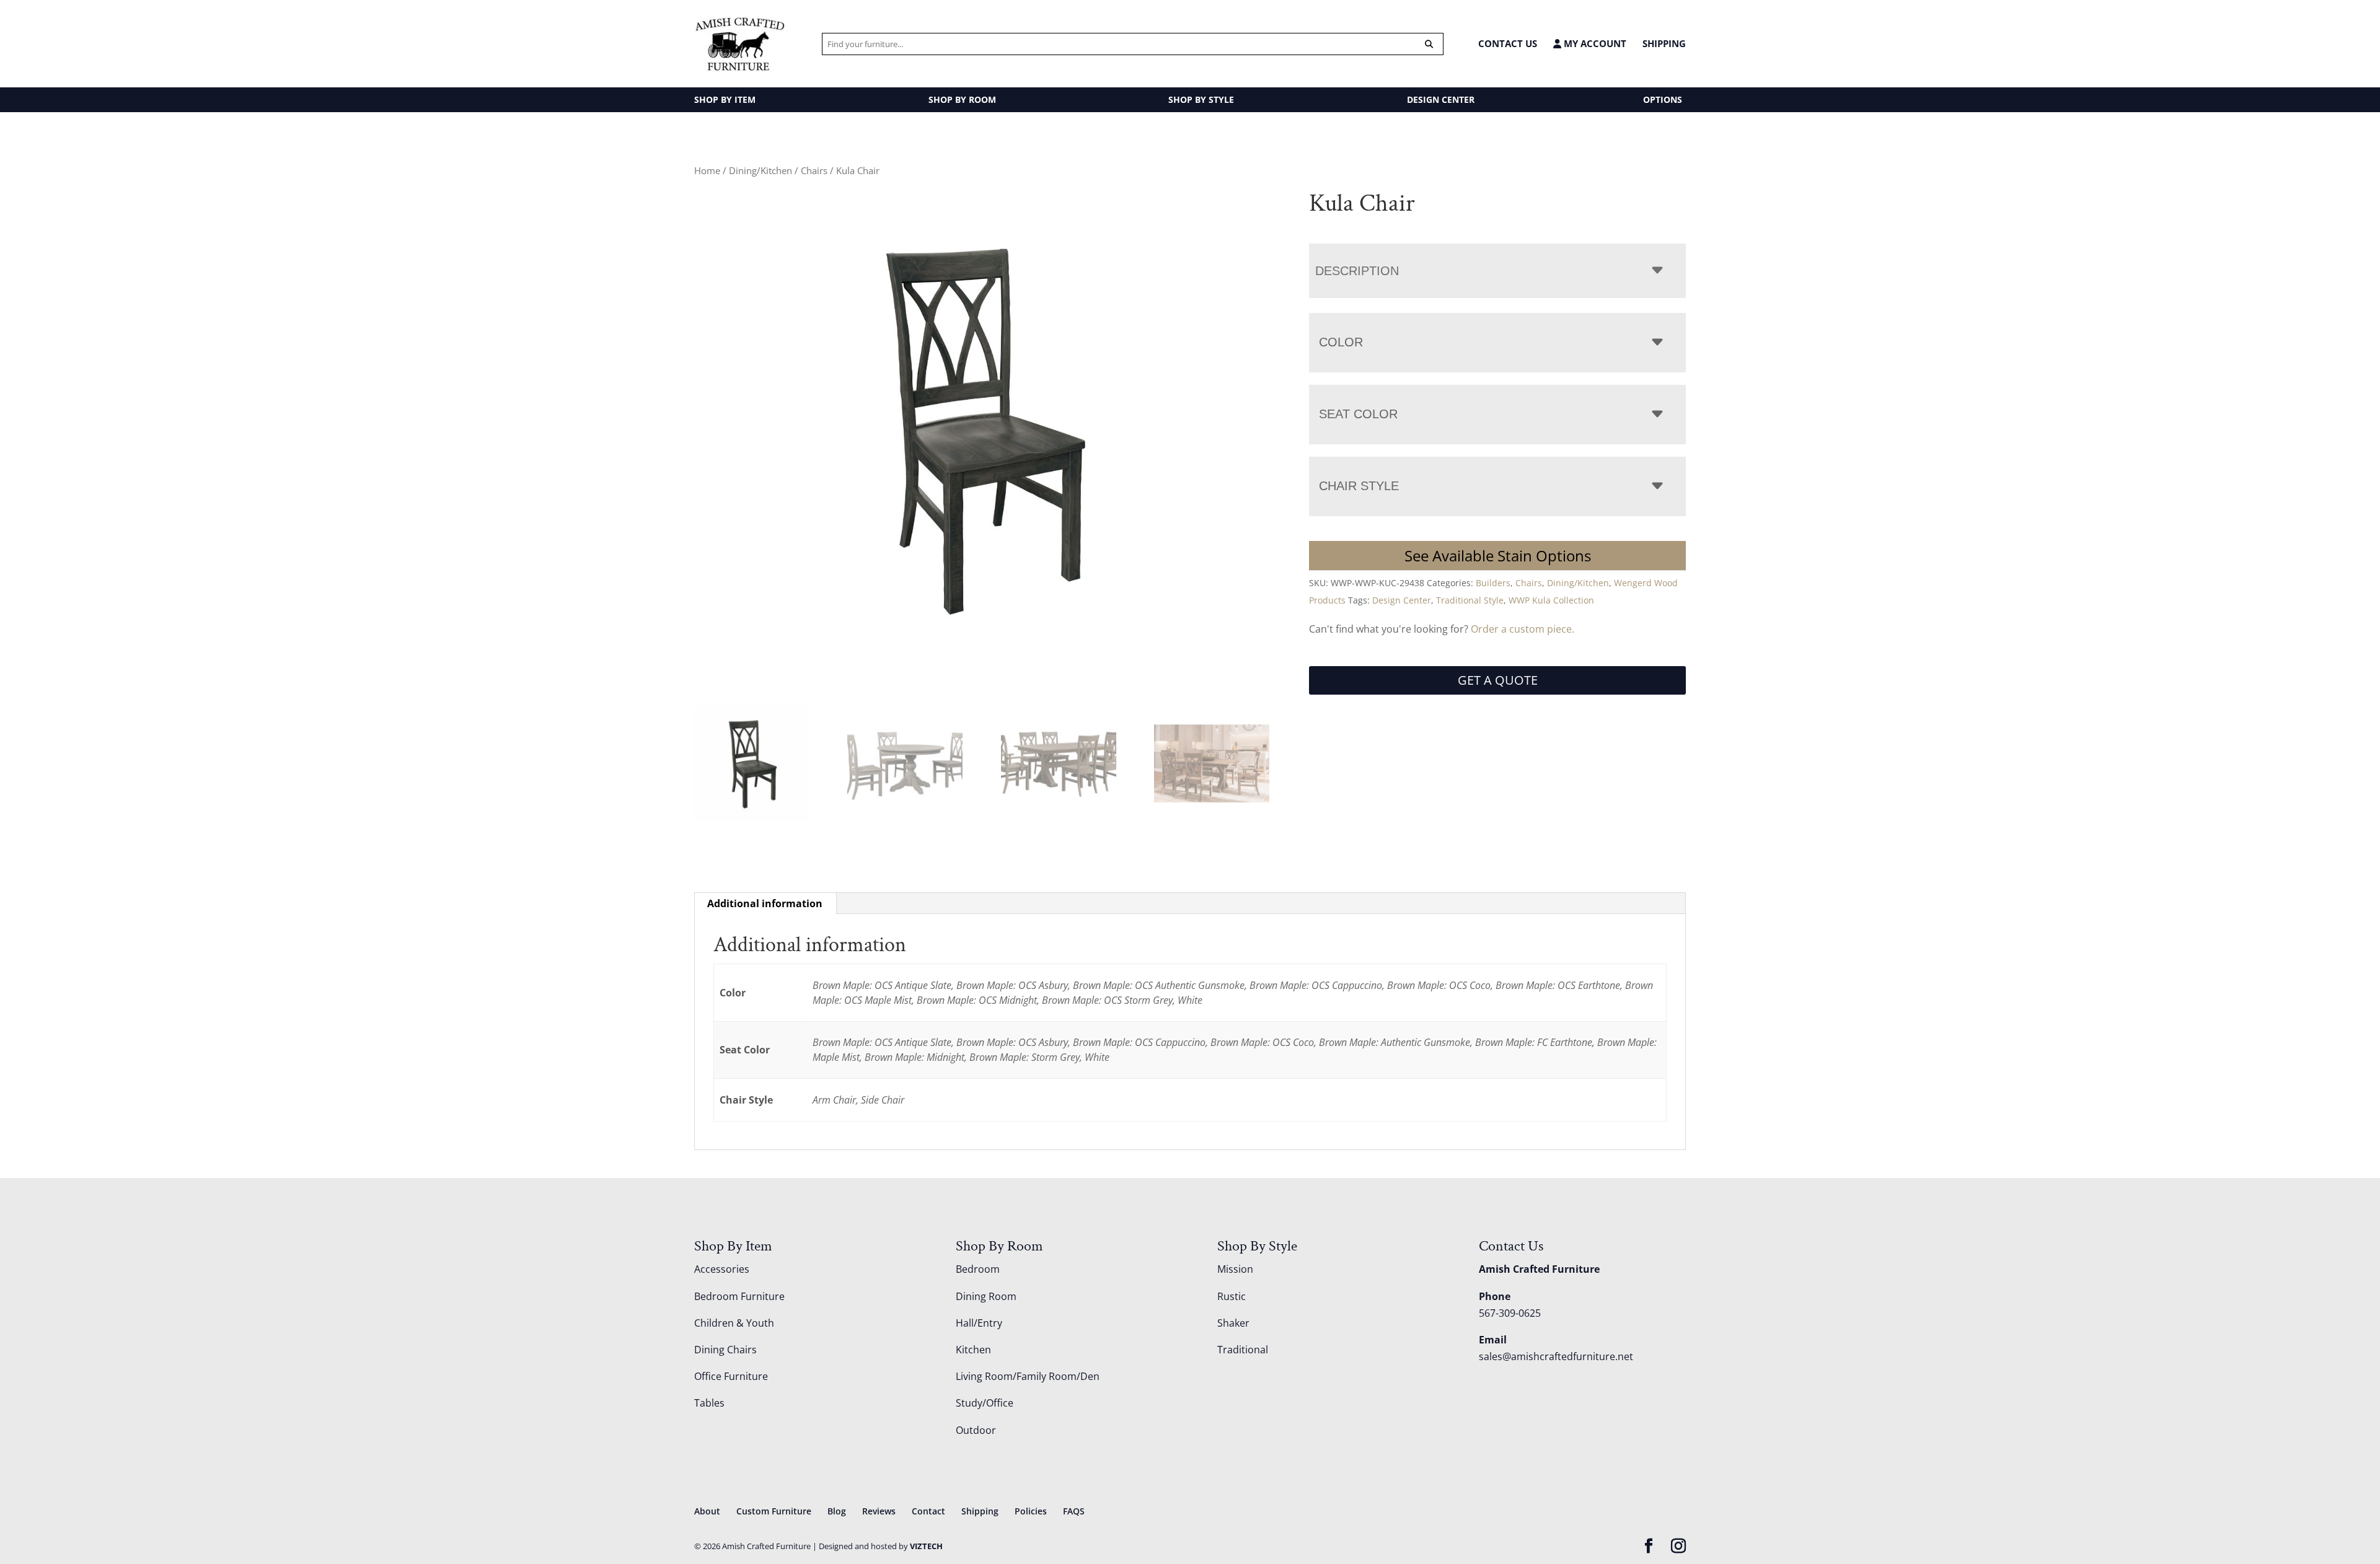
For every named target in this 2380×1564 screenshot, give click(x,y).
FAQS (1074, 1511)
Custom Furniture (774, 1511)
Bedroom (978, 1269)
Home (707, 170)
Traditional (1243, 1350)
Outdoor (976, 1430)
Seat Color (1358, 414)
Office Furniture (731, 1376)
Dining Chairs (725, 1350)
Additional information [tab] (765, 903)
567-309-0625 (1510, 1313)
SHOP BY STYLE (1201, 99)
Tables (709, 1403)
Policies (1031, 1511)
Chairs (814, 170)
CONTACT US (1508, 43)
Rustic (1232, 1296)
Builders (1493, 583)
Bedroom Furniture (739, 1296)
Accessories (722, 1269)
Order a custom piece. (1523, 629)
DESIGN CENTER (1441, 99)
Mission (1235, 1269)
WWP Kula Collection (1551, 600)
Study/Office (985, 1403)
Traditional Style (1470, 600)
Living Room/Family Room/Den (1028, 1376)
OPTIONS (1663, 99)
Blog (837, 1511)
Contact (928, 1511)
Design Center (1402, 600)
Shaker (1233, 1323)
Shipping (1664, 43)
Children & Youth (734, 1323)
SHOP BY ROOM (962, 99)
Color (1341, 342)
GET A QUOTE (1498, 680)
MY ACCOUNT (1594, 44)
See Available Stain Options (1498, 556)
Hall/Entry (979, 1323)
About (707, 1511)
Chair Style (1359, 486)
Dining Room (986, 1296)
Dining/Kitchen (760, 170)
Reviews (879, 1511)
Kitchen (973, 1350)
